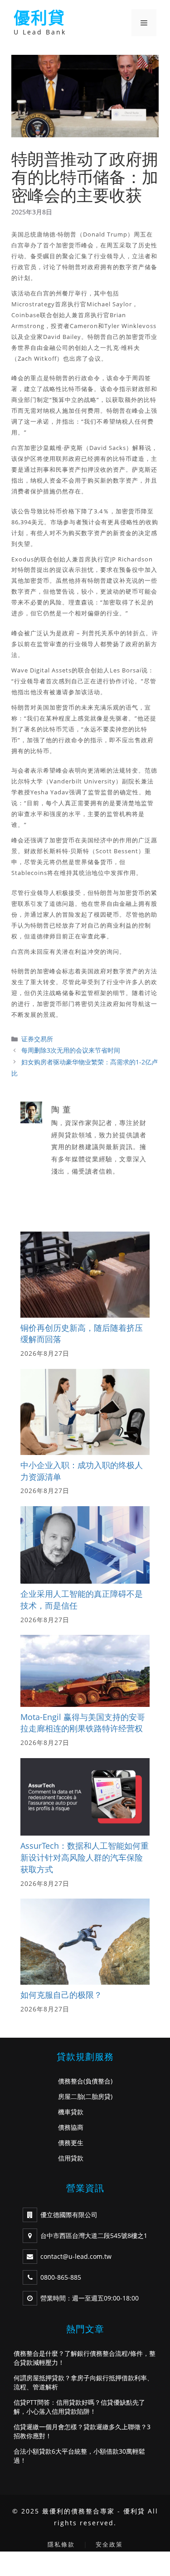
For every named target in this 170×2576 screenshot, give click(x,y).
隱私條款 (61, 2544)
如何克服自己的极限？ (61, 1995)
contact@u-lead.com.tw (76, 2256)
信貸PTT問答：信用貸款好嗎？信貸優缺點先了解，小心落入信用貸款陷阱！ (79, 2407)
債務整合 (71, 2081)
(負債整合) (98, 2081)
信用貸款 (71, 2158)
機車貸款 (71, 2112)
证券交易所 (37, 1039)
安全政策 (109, 2544)
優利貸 (39, 18)
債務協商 (71, 2127)
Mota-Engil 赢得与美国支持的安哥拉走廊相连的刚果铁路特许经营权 (83, 1723)
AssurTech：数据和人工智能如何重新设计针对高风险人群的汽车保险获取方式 (85, 1857)
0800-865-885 (61, 2277)
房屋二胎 (71, 2096)
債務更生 (71, 2143)
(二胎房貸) (98, 2096)
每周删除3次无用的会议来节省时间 (71, 1050)
